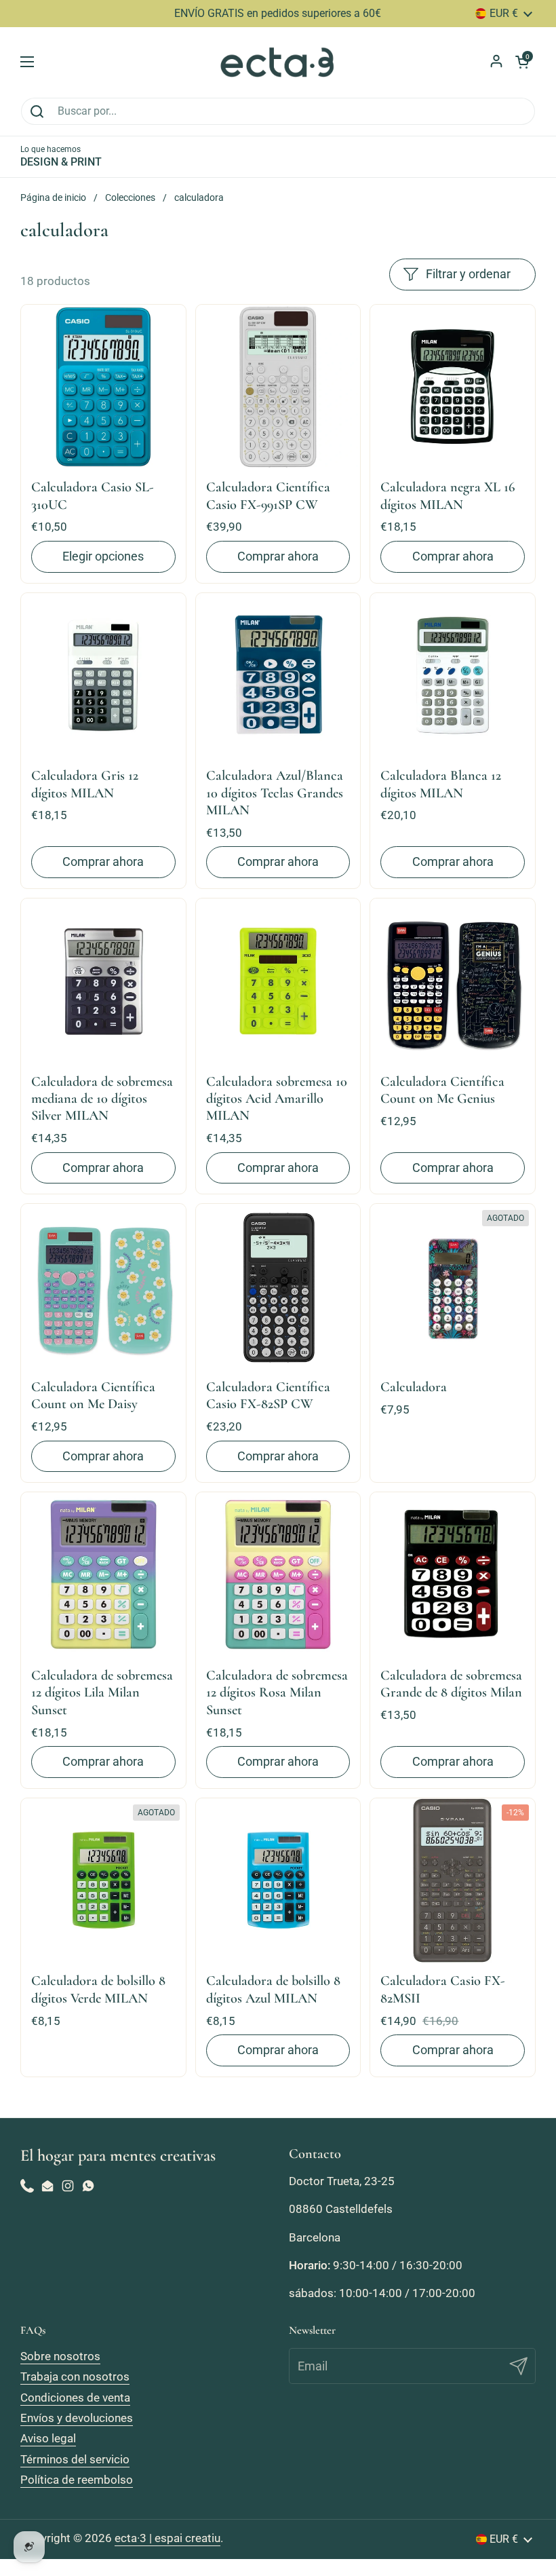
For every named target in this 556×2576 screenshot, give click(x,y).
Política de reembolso (77, 2480)
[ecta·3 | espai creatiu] (278, 62)
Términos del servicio (75, 2459)
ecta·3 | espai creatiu (167, 2538)
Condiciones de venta (75, 2398)
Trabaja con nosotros (75, 2376)
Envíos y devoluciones (77, 2418)
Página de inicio (53, 197)
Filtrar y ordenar (468, 274)
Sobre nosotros (60, 2356)
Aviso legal (48, 2438)
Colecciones (130, 197)
